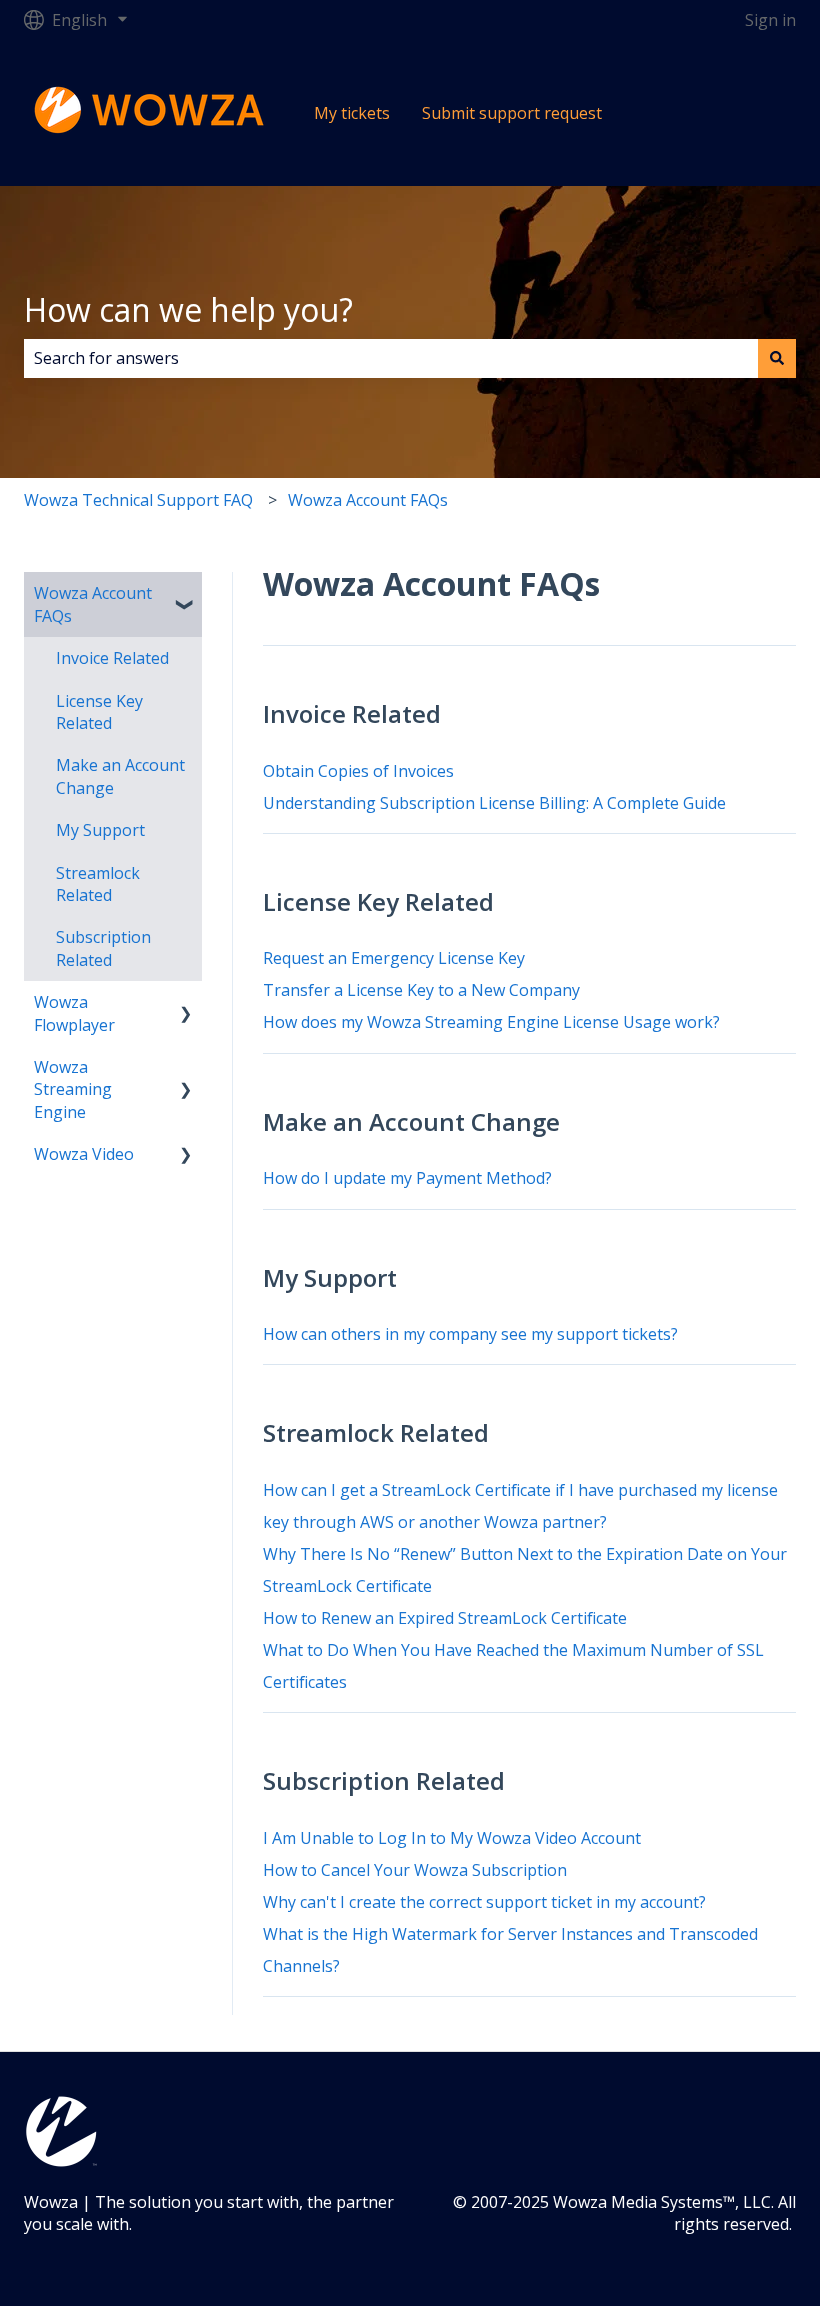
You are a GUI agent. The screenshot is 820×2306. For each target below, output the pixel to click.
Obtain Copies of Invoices (358, 771)
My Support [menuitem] (100, 830)
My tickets (352, 113)
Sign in (770, 20)
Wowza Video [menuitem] (84, 1154)
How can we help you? (188, 309)
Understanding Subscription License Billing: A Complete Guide (494, 803)
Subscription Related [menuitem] (103, 948)
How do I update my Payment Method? (407, 1178)
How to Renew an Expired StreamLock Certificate (445, 1618)
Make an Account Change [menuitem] (120, 776)
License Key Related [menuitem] (99, 712)
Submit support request (512, 113)
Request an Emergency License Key (394, 958)
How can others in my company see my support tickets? (470, 1334)
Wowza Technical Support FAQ (138, 500)
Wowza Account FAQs (368, 500)
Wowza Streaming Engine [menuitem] (73, 1089)
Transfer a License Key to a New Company (421, 990)
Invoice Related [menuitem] (112, 658)
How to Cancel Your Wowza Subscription (415, 1870)
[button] (186, 594)
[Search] (777, 358)
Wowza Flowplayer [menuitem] (74, 1013)
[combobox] (391, 358)
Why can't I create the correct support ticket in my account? (484, 1902)
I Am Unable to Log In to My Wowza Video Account (452, 1838)
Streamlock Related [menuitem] (98, 884)
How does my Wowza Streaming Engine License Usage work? (491, 1022)
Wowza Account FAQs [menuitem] (93, 604)
